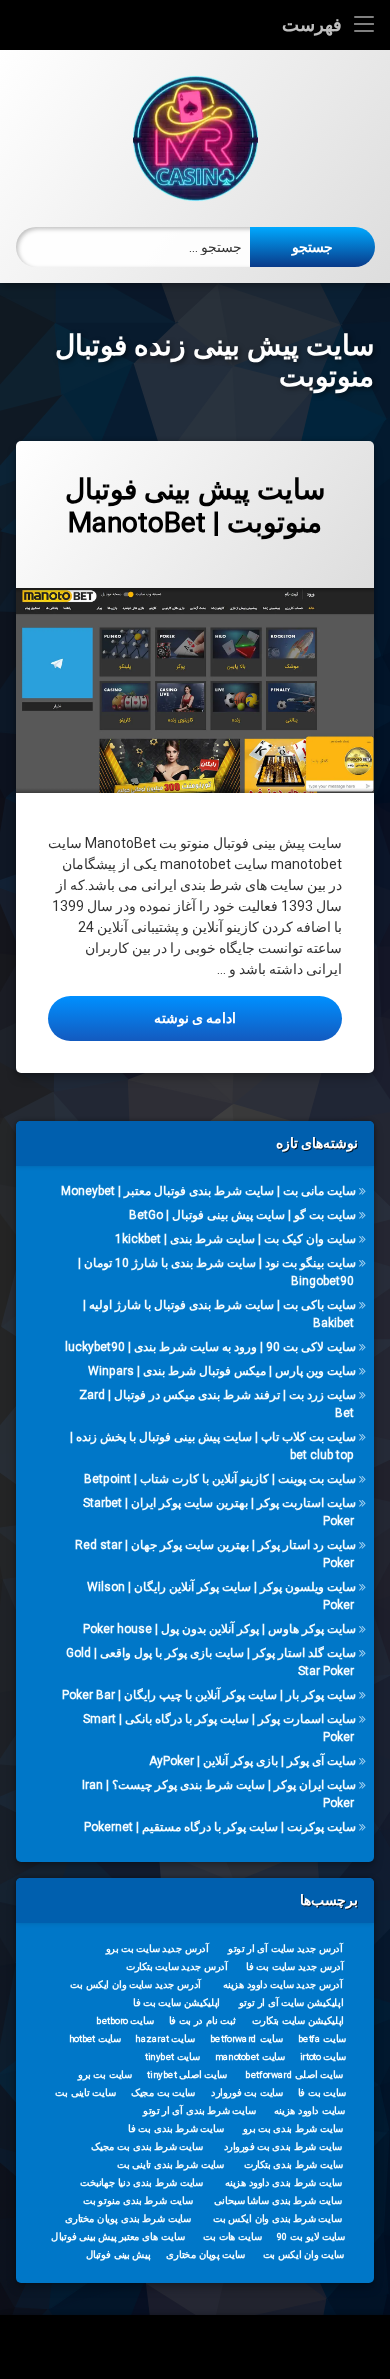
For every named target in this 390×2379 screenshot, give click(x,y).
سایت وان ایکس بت (304, 2255)
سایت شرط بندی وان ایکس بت (277, 2219)
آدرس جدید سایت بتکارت (177, 1967)
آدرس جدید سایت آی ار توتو (285, 1949)
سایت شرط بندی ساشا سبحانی (278, 2201)
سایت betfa (322, 2039)
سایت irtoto (323, 2057)
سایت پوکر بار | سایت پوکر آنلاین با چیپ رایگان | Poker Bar (209, 1695)
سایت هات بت (232, 2237)
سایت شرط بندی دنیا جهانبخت (141, 2183)
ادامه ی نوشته (142, 1017)
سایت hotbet (95, 2039)
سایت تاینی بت (85, 2093)
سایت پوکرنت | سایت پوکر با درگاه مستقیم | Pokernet (220, 1827)
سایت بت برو (105, 2075)
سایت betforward (246, 2039)
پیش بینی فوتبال (118, 2255)
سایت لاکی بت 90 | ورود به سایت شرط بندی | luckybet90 (210, 1347)
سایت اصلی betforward (294, 2075)
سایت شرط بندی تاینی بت (170, 2165)
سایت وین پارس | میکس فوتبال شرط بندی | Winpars (222, 1371)
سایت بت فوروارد (247, 2093)
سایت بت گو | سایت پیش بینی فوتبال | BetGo (242, 1215)
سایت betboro (125, 2021)
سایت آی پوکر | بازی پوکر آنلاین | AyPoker (252, 1761)
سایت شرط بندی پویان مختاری (128, 2219)
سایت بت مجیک (163, 2093)
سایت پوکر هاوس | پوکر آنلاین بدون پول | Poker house (219, 1629)
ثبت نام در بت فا (202, 2021)
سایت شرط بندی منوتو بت (138, 2201)
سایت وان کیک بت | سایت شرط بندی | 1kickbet (235, 1239)
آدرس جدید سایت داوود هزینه (283, 1985)
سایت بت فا (322, 2093)
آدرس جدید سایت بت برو (157, 1949)
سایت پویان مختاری (205, 2255)
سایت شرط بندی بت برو (293, 2129)
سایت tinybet (172, 2057)
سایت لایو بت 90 (311, 2237)
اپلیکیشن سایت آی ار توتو (291, 2003)
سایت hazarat (164, 2039)
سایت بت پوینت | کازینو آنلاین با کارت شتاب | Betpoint (220, 1479)
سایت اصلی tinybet (187, 2075)
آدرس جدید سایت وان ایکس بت (135, 1985)
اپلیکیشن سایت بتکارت (298, 2021)
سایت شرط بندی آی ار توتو (199, 2111)
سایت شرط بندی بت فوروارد (283, 2147)
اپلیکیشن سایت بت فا (176, 2003)
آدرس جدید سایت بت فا (294, 1967)
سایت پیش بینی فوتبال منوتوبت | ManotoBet (195, 506)
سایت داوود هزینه (309, 2111)
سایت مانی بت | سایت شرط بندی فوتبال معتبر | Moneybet (208, 1191)
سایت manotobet (250, 2057)
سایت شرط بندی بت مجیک (147, 2147)
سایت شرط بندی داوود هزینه (284, 2183)
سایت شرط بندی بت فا (175, 2129)
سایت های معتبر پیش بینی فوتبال (117, 2237)
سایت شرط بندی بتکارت (294, 2165)
